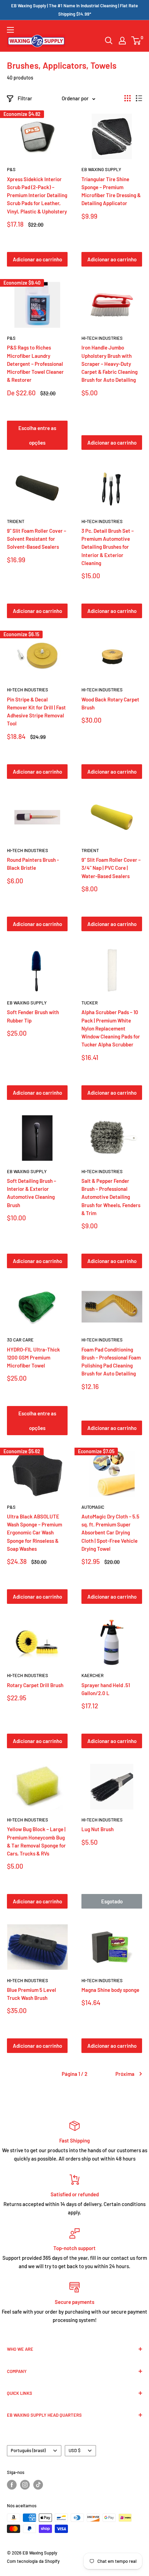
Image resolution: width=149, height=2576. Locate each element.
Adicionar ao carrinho (37, 259)
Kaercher (93, 1675)
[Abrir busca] (109, 41)
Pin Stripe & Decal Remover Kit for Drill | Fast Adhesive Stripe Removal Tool (36, 712)
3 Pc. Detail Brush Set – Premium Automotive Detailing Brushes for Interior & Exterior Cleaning (108, 547)
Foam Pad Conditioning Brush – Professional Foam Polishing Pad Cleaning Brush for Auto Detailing (111, 1362)
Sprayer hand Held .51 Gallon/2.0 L (106, 1689)
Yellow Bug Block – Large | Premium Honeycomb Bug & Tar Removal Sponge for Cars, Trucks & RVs (36, 1841)
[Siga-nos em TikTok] (38, 2485)
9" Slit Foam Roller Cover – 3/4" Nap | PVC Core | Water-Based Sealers (111, 868)
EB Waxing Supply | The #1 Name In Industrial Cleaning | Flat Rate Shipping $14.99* (74, 10)
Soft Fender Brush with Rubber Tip (33, 1016)
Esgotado (112, 1901)
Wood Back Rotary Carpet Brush (110, 703)
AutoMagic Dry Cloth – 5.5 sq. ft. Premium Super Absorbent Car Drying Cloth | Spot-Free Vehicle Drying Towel (110, 1533)
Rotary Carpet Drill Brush (35, 1685)
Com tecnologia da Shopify (33, 2561)
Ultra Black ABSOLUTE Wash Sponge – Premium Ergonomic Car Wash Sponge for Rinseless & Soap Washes (34, 1533)
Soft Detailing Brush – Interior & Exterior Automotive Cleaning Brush (32, 1193)
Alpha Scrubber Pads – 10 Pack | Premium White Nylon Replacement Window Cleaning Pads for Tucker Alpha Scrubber (111, 1028)
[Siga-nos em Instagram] (25, 2485)
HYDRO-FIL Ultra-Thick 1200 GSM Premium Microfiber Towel (33, 1358)
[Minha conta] (122, 41)
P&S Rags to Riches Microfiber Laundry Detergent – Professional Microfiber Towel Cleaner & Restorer (35, 364)
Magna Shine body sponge (110, 1990)
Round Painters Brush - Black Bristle (33, 864)
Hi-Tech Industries (102, 338)
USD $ (74, 2450)
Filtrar (25, 98)
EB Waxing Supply (101, 169)
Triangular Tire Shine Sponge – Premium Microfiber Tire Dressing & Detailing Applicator (111, 191)
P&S (11, 169)
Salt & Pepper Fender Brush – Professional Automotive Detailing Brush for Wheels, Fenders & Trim (111, 1197)
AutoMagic (93, 1507)
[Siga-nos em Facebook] (12, 2485)
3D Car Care (20, 1340)
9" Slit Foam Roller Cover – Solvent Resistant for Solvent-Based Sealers (37, 539)
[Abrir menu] (10, 30)
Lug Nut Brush (98, 1829)
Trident (16, 521)
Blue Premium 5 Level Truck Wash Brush (32, 1994)
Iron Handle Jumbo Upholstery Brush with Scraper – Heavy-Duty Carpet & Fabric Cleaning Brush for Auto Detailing (109, 364)
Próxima (125, 2074)
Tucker (90, 1003)
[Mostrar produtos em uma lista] (139, 98)
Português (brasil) (28, 2450)
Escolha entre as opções (37, 435)
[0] (136, 41)
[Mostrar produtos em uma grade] (128, 98)
